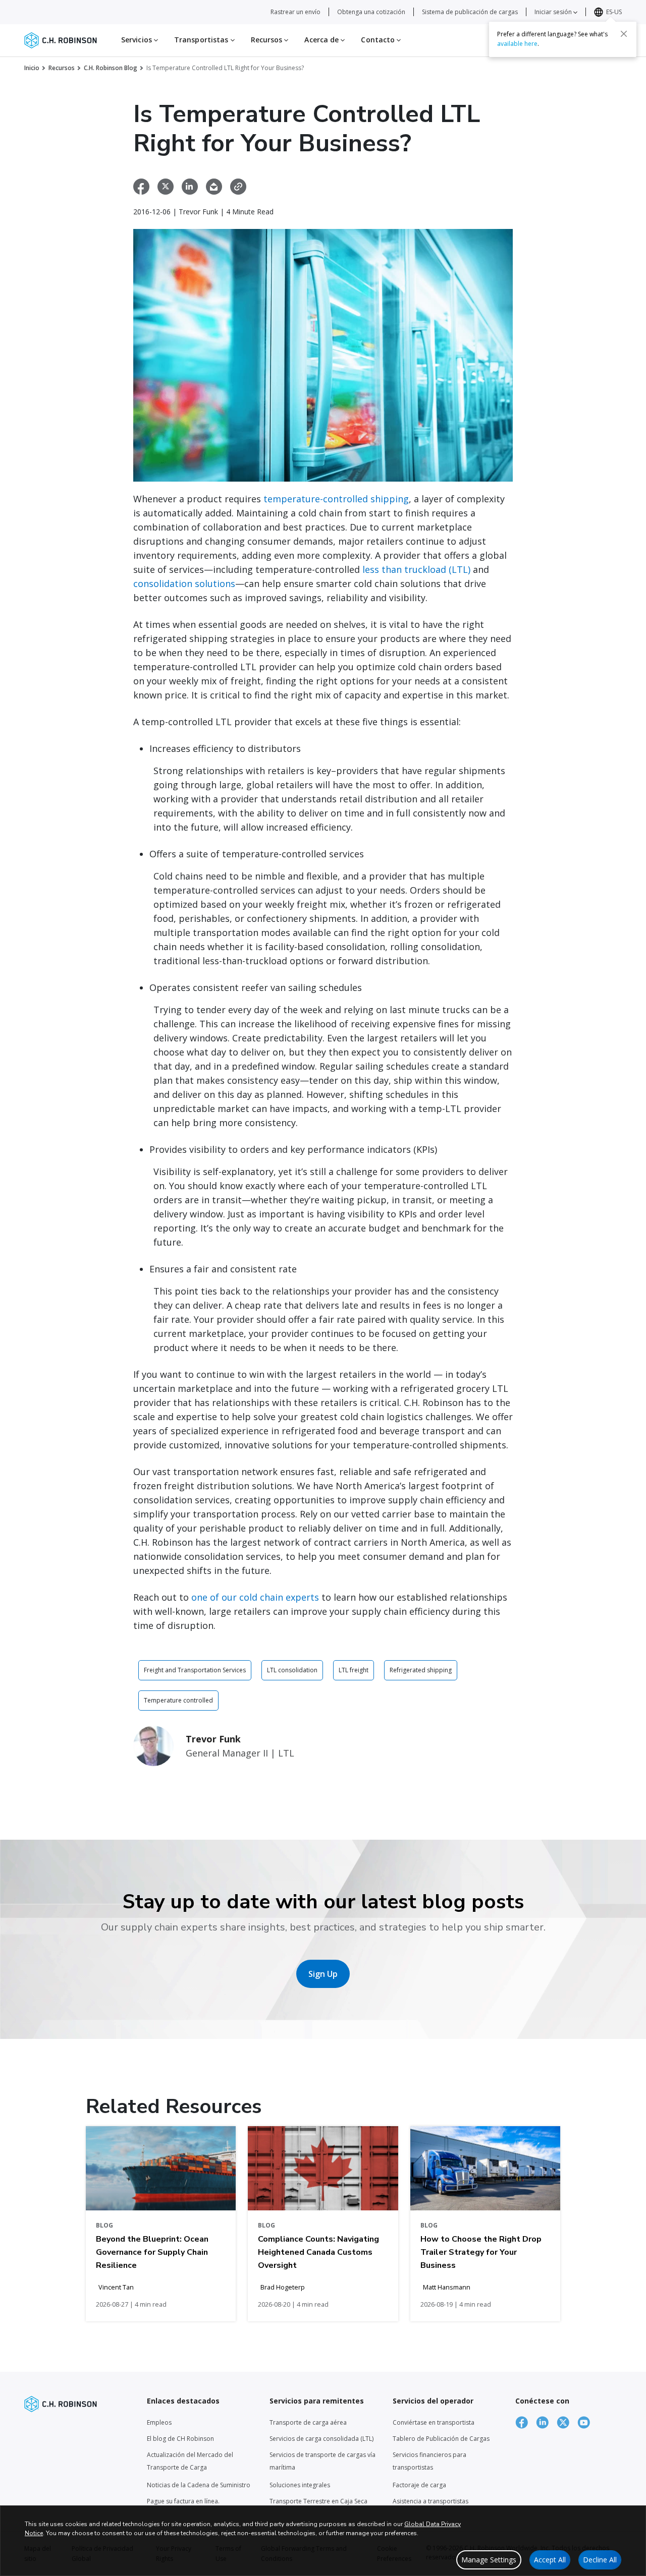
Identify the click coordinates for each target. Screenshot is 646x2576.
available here (517, 44)
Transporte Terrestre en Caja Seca (318, 2501)
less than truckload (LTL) (416, 569)
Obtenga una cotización (371, 12)
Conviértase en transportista (434, 2422)
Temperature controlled (178, 1700)
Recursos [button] (268, 40)
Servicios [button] (138, 40)
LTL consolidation (292, 1670)
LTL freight (354, 1670)
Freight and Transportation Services (195, 1670)
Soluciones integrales (300, 2485)
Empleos (159, 2422)
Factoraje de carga (419, 2485)
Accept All (550, 2560)
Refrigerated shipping (421, 1670)
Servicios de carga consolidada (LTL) (321, 2439)
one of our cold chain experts (255, 1597)
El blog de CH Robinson (180, 2439)
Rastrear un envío (295, 12)
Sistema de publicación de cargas (470, 12)
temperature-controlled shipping (336, 499)
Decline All (600, 2560)
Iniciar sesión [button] (554, 12)
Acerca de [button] (322, 40)
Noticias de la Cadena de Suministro (199, 2485)
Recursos (62, 68)
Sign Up (323, 1974)
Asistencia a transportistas (430, 2501)
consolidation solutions (184, 583)
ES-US (614, 12)
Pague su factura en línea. (183, 2501)
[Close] (624, 34)
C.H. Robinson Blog (111, 68)
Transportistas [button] (202, 40)
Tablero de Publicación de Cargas (441, 2439)
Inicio (32, 68)
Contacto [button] (379, 40)
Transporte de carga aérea (308, 2422)
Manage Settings (489, 2560)
